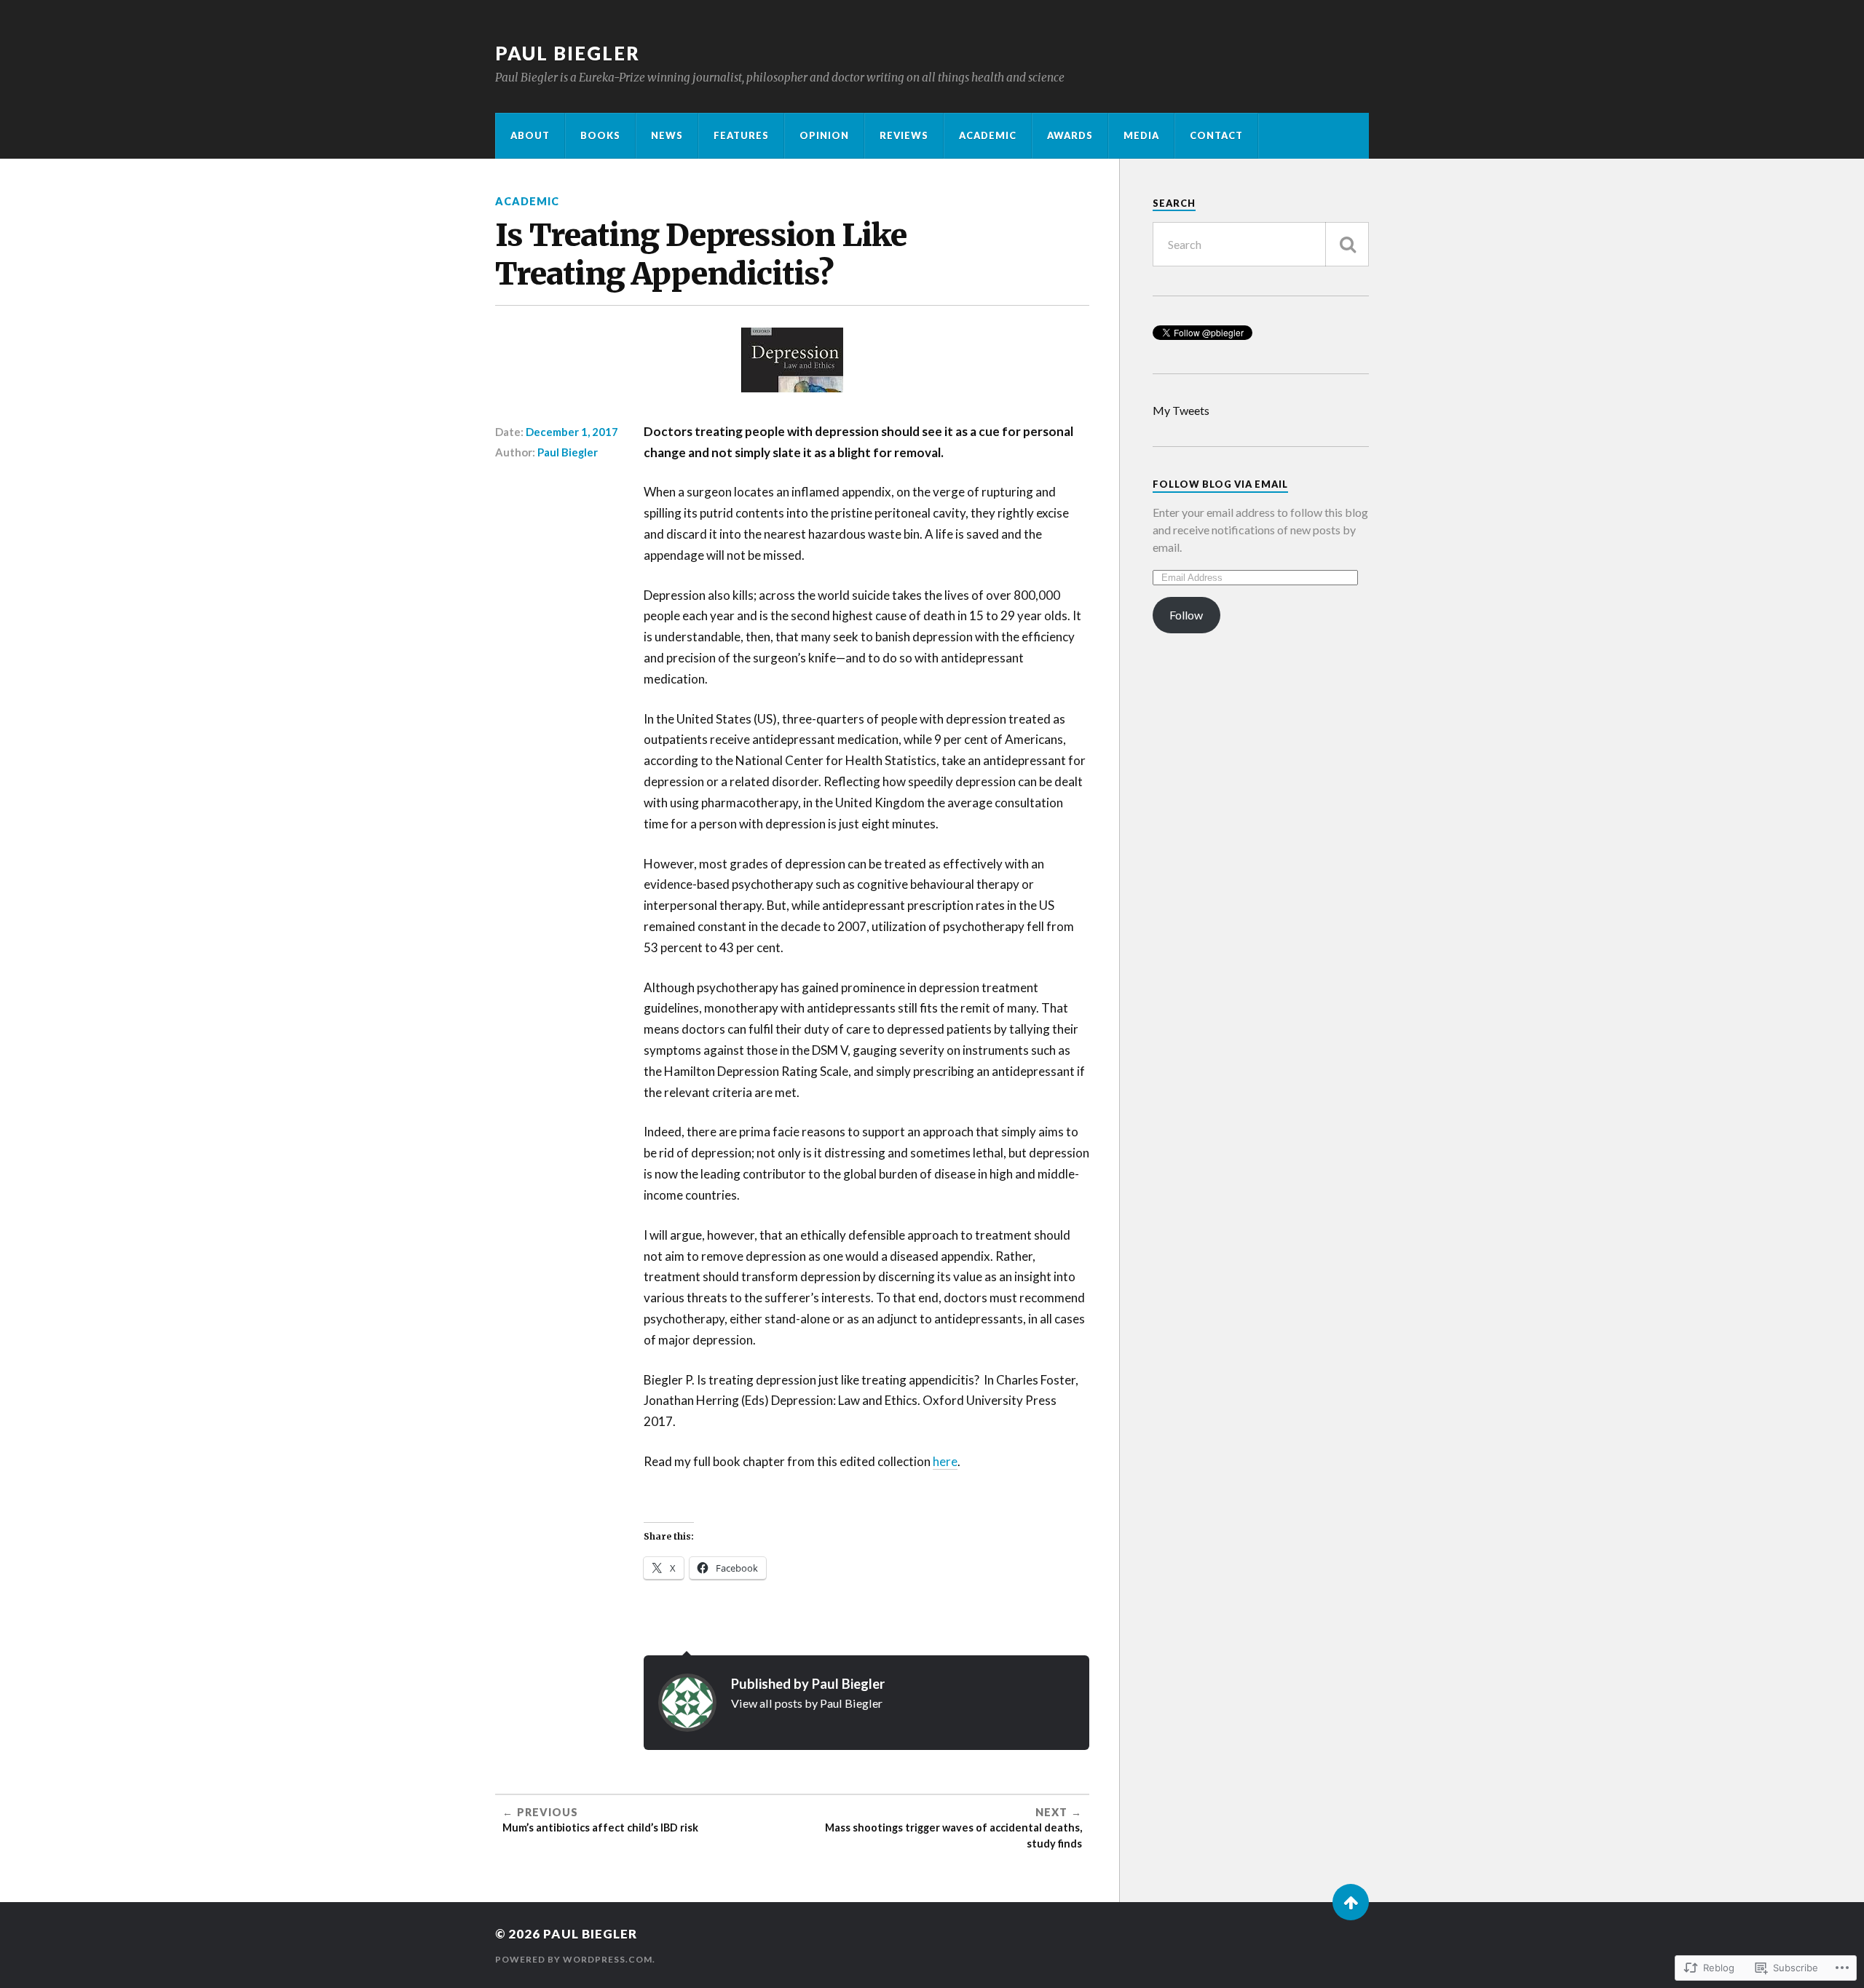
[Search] (1347, 244)
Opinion (824, 135)
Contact (1216, 135)
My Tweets (1181, 410)
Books (600, 135)
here (945, 1461)
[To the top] (1351, 1902)
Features (741, 135)
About (530, 135)
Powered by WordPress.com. (575, 1959)
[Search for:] (1261, 244)
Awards (1070, 135)
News (667, 135)
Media (1141, 135)
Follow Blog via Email (1220, 484)
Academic (988, 135)
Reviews (904, 135)
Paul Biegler (568, 53)
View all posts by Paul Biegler (807, 1703)
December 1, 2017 (572, 432)
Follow (1186, 615)
